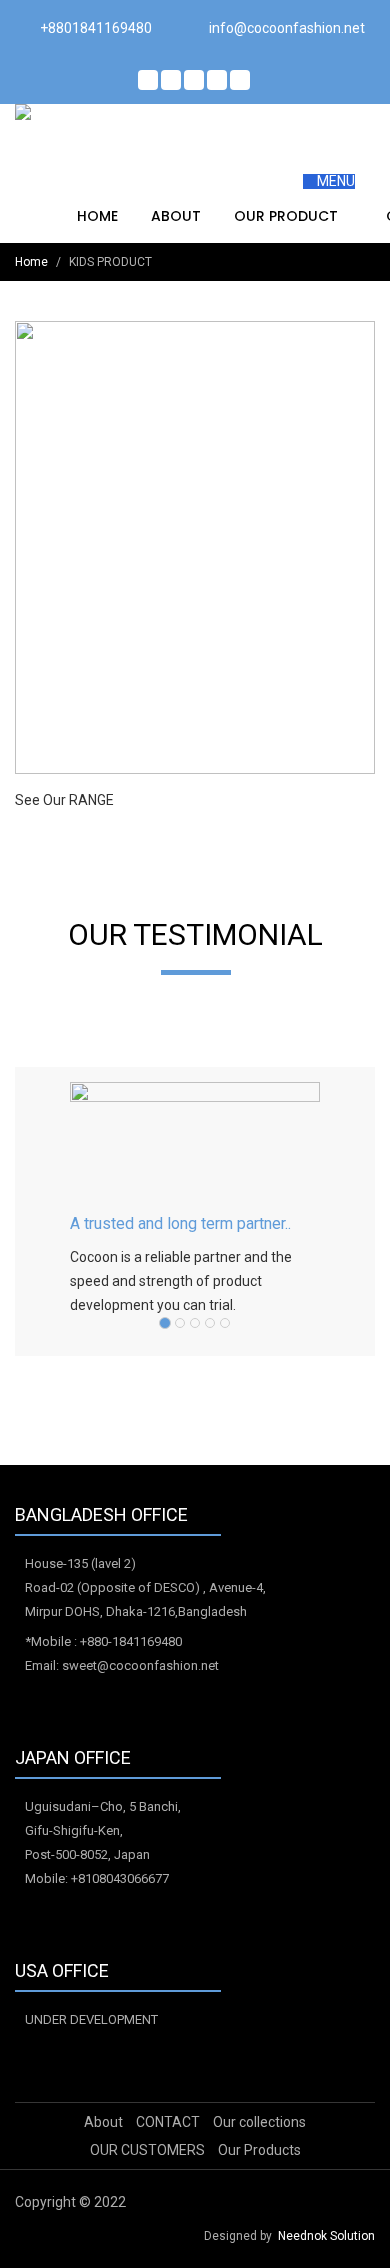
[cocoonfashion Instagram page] (240, 80)
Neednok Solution (326, 2236)
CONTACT (168, 2122)
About (176, 216)
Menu (334, 181)
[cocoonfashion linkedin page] (217, 80)
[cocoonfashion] (101, 112)
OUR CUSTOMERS (147, 2150)
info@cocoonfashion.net (287, 28)
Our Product (288, 216)
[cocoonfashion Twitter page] (171, 80)
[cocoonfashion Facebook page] (148, 80)
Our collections (259, 2122)
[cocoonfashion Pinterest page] (194, 80)
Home (97, 216)
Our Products (259, 2150)
